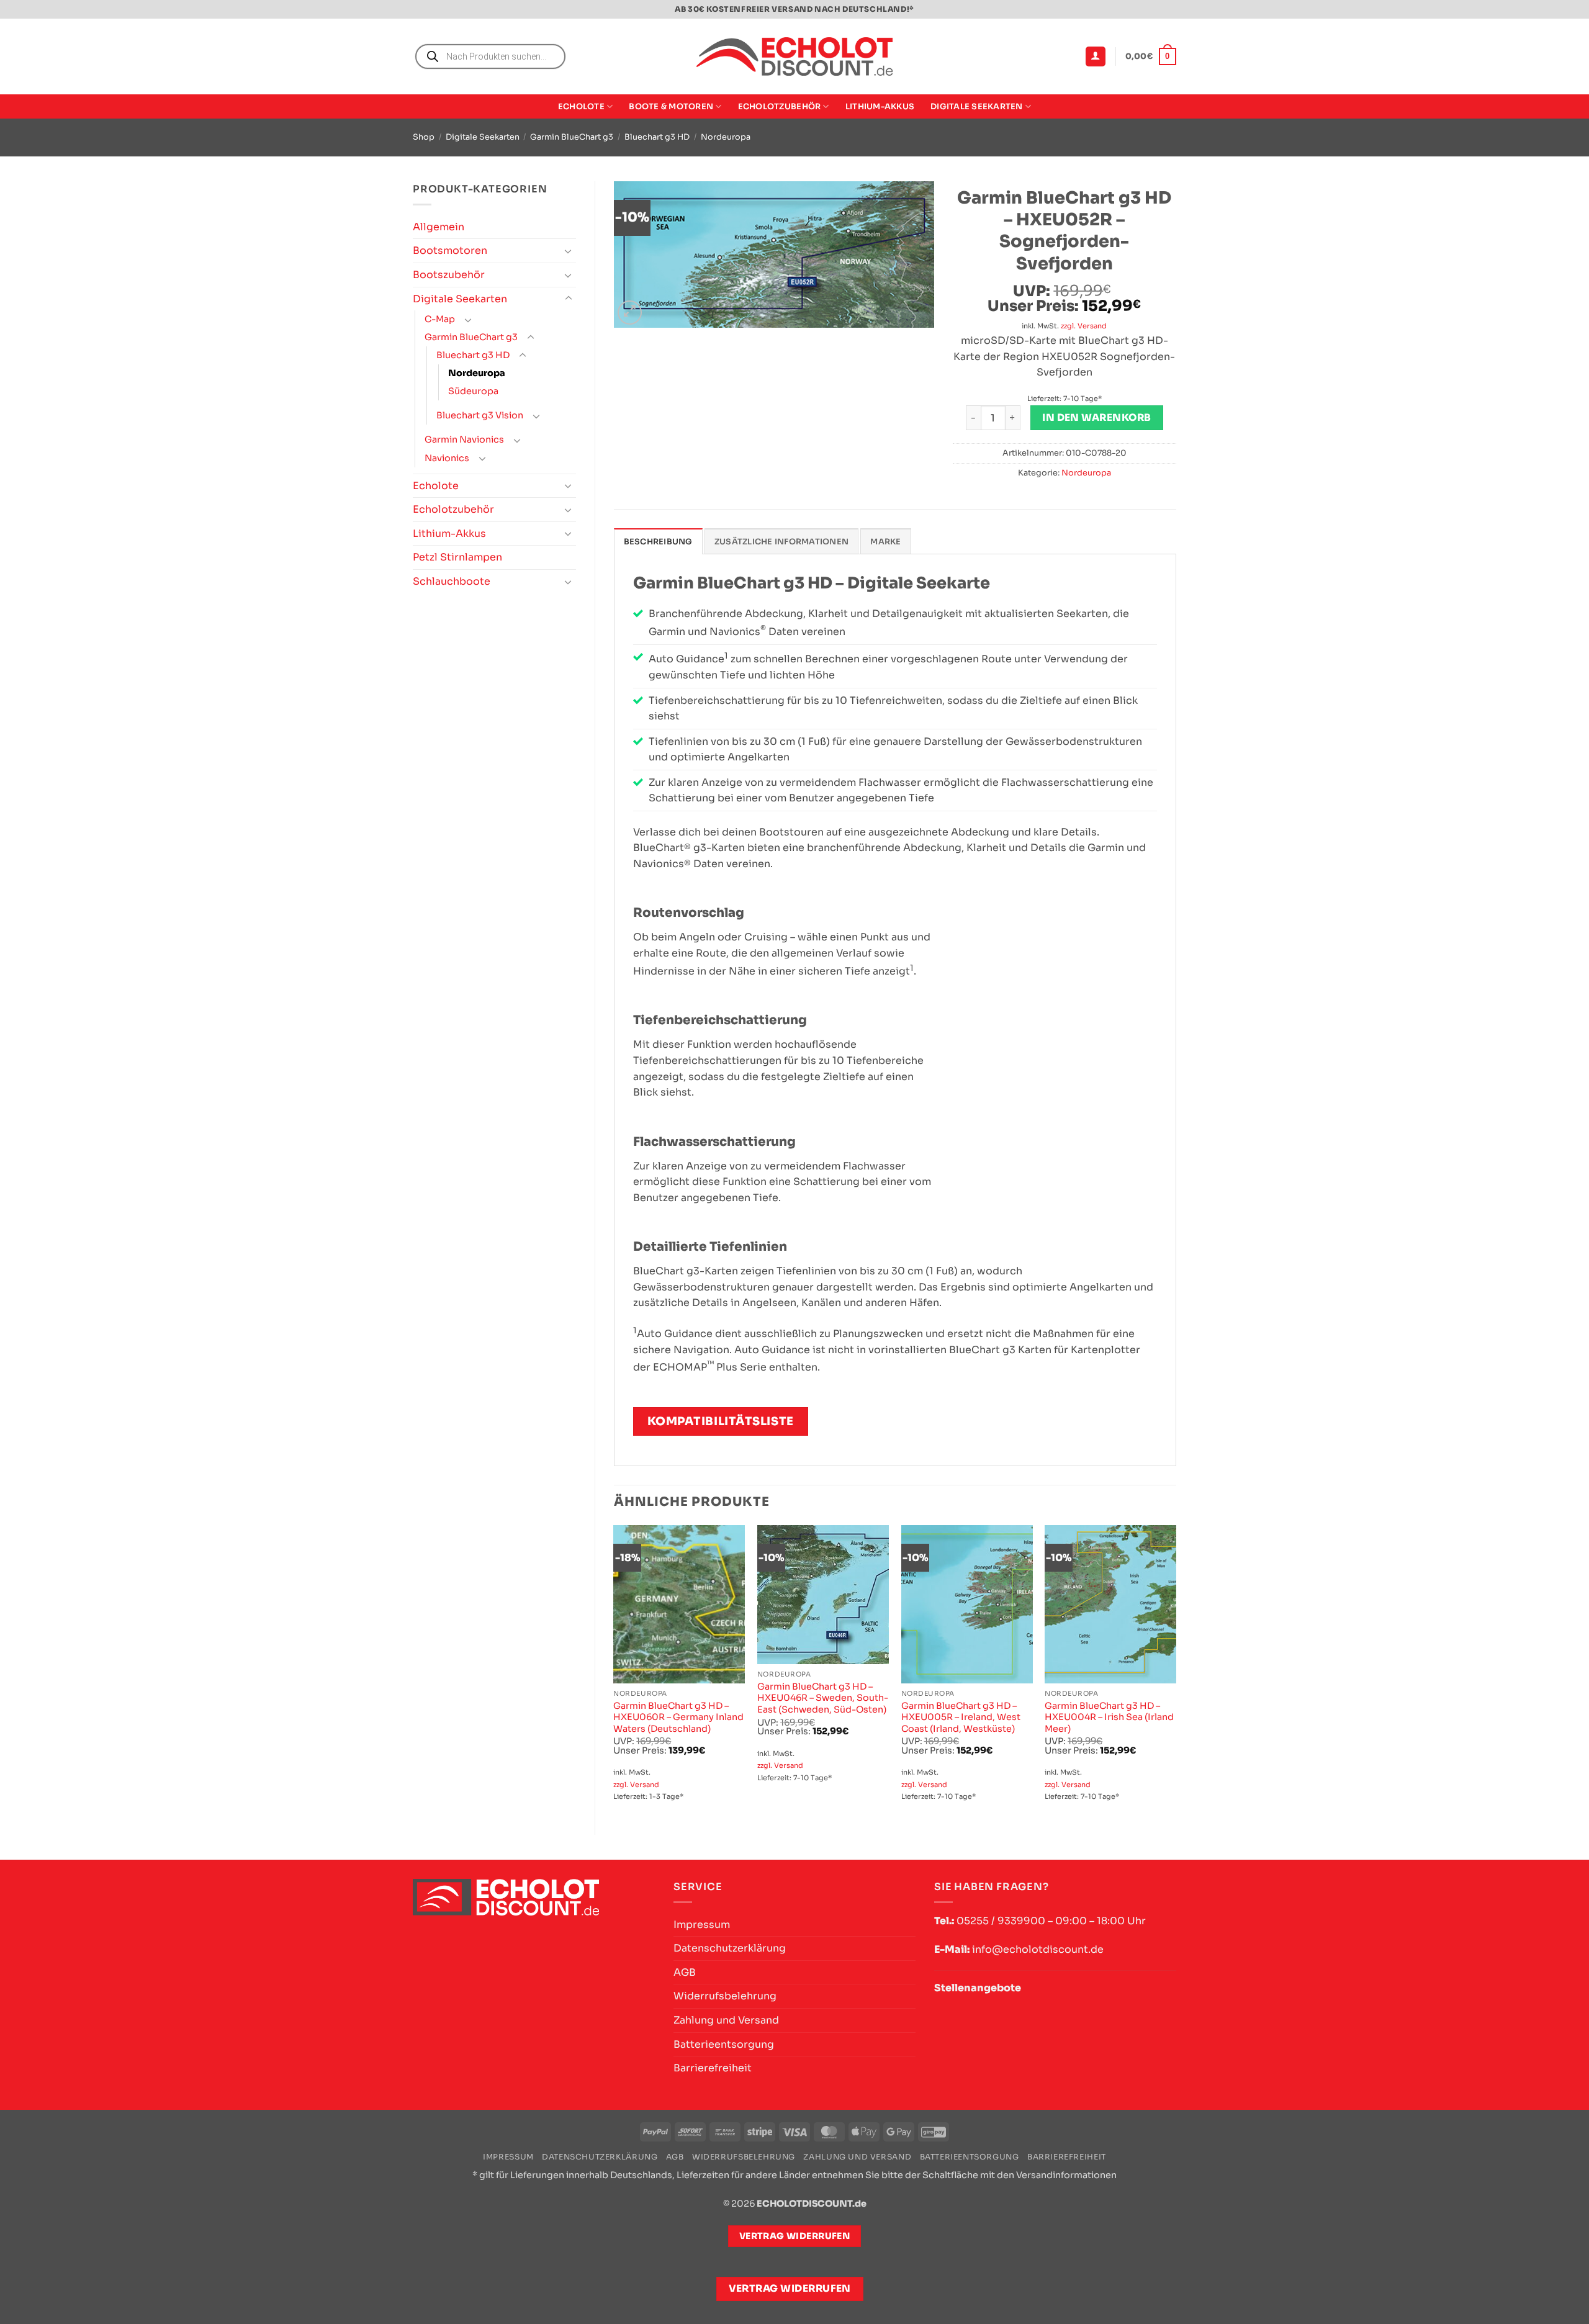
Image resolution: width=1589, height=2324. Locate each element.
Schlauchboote (452, 581)
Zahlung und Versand (726, 2020)
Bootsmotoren (450, 250)
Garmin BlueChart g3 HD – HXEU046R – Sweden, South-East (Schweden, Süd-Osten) (823, 1698)
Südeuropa (473, 391)
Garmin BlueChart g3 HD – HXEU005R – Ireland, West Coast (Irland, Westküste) (961, 1717)
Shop (424, 137)
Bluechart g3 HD (657, 137)
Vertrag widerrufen (790, 2289)
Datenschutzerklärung (730, 1948)
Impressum (702, 1925)
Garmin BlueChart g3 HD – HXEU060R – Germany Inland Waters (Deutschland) (678, 1717)
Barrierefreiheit (713, 2068)
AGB (685, 1972)
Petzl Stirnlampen (457, 557)
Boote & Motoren (671, 107)
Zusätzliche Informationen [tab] (781, 542)
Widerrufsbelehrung (725, 1996)
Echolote (581, 107)
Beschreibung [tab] (658, 542)
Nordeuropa (726, 137)
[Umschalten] (569, 251)
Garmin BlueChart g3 (572, 137)
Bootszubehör (449, 275)
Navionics (447, 458)
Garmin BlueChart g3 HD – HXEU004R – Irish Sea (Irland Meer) (1109, 1717)
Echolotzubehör (780, 107)
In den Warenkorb (1096, 418)
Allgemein (439, 227)
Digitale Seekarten (977, 107)
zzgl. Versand (1084, 326)
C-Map (440, 319)
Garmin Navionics (464, 439)
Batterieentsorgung (724, 2044)
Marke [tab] (885, 542)
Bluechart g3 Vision (480, 415)
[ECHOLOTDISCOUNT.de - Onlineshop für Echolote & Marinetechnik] (794, 57)
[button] (1096, 57)
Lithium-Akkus (880, 107)
